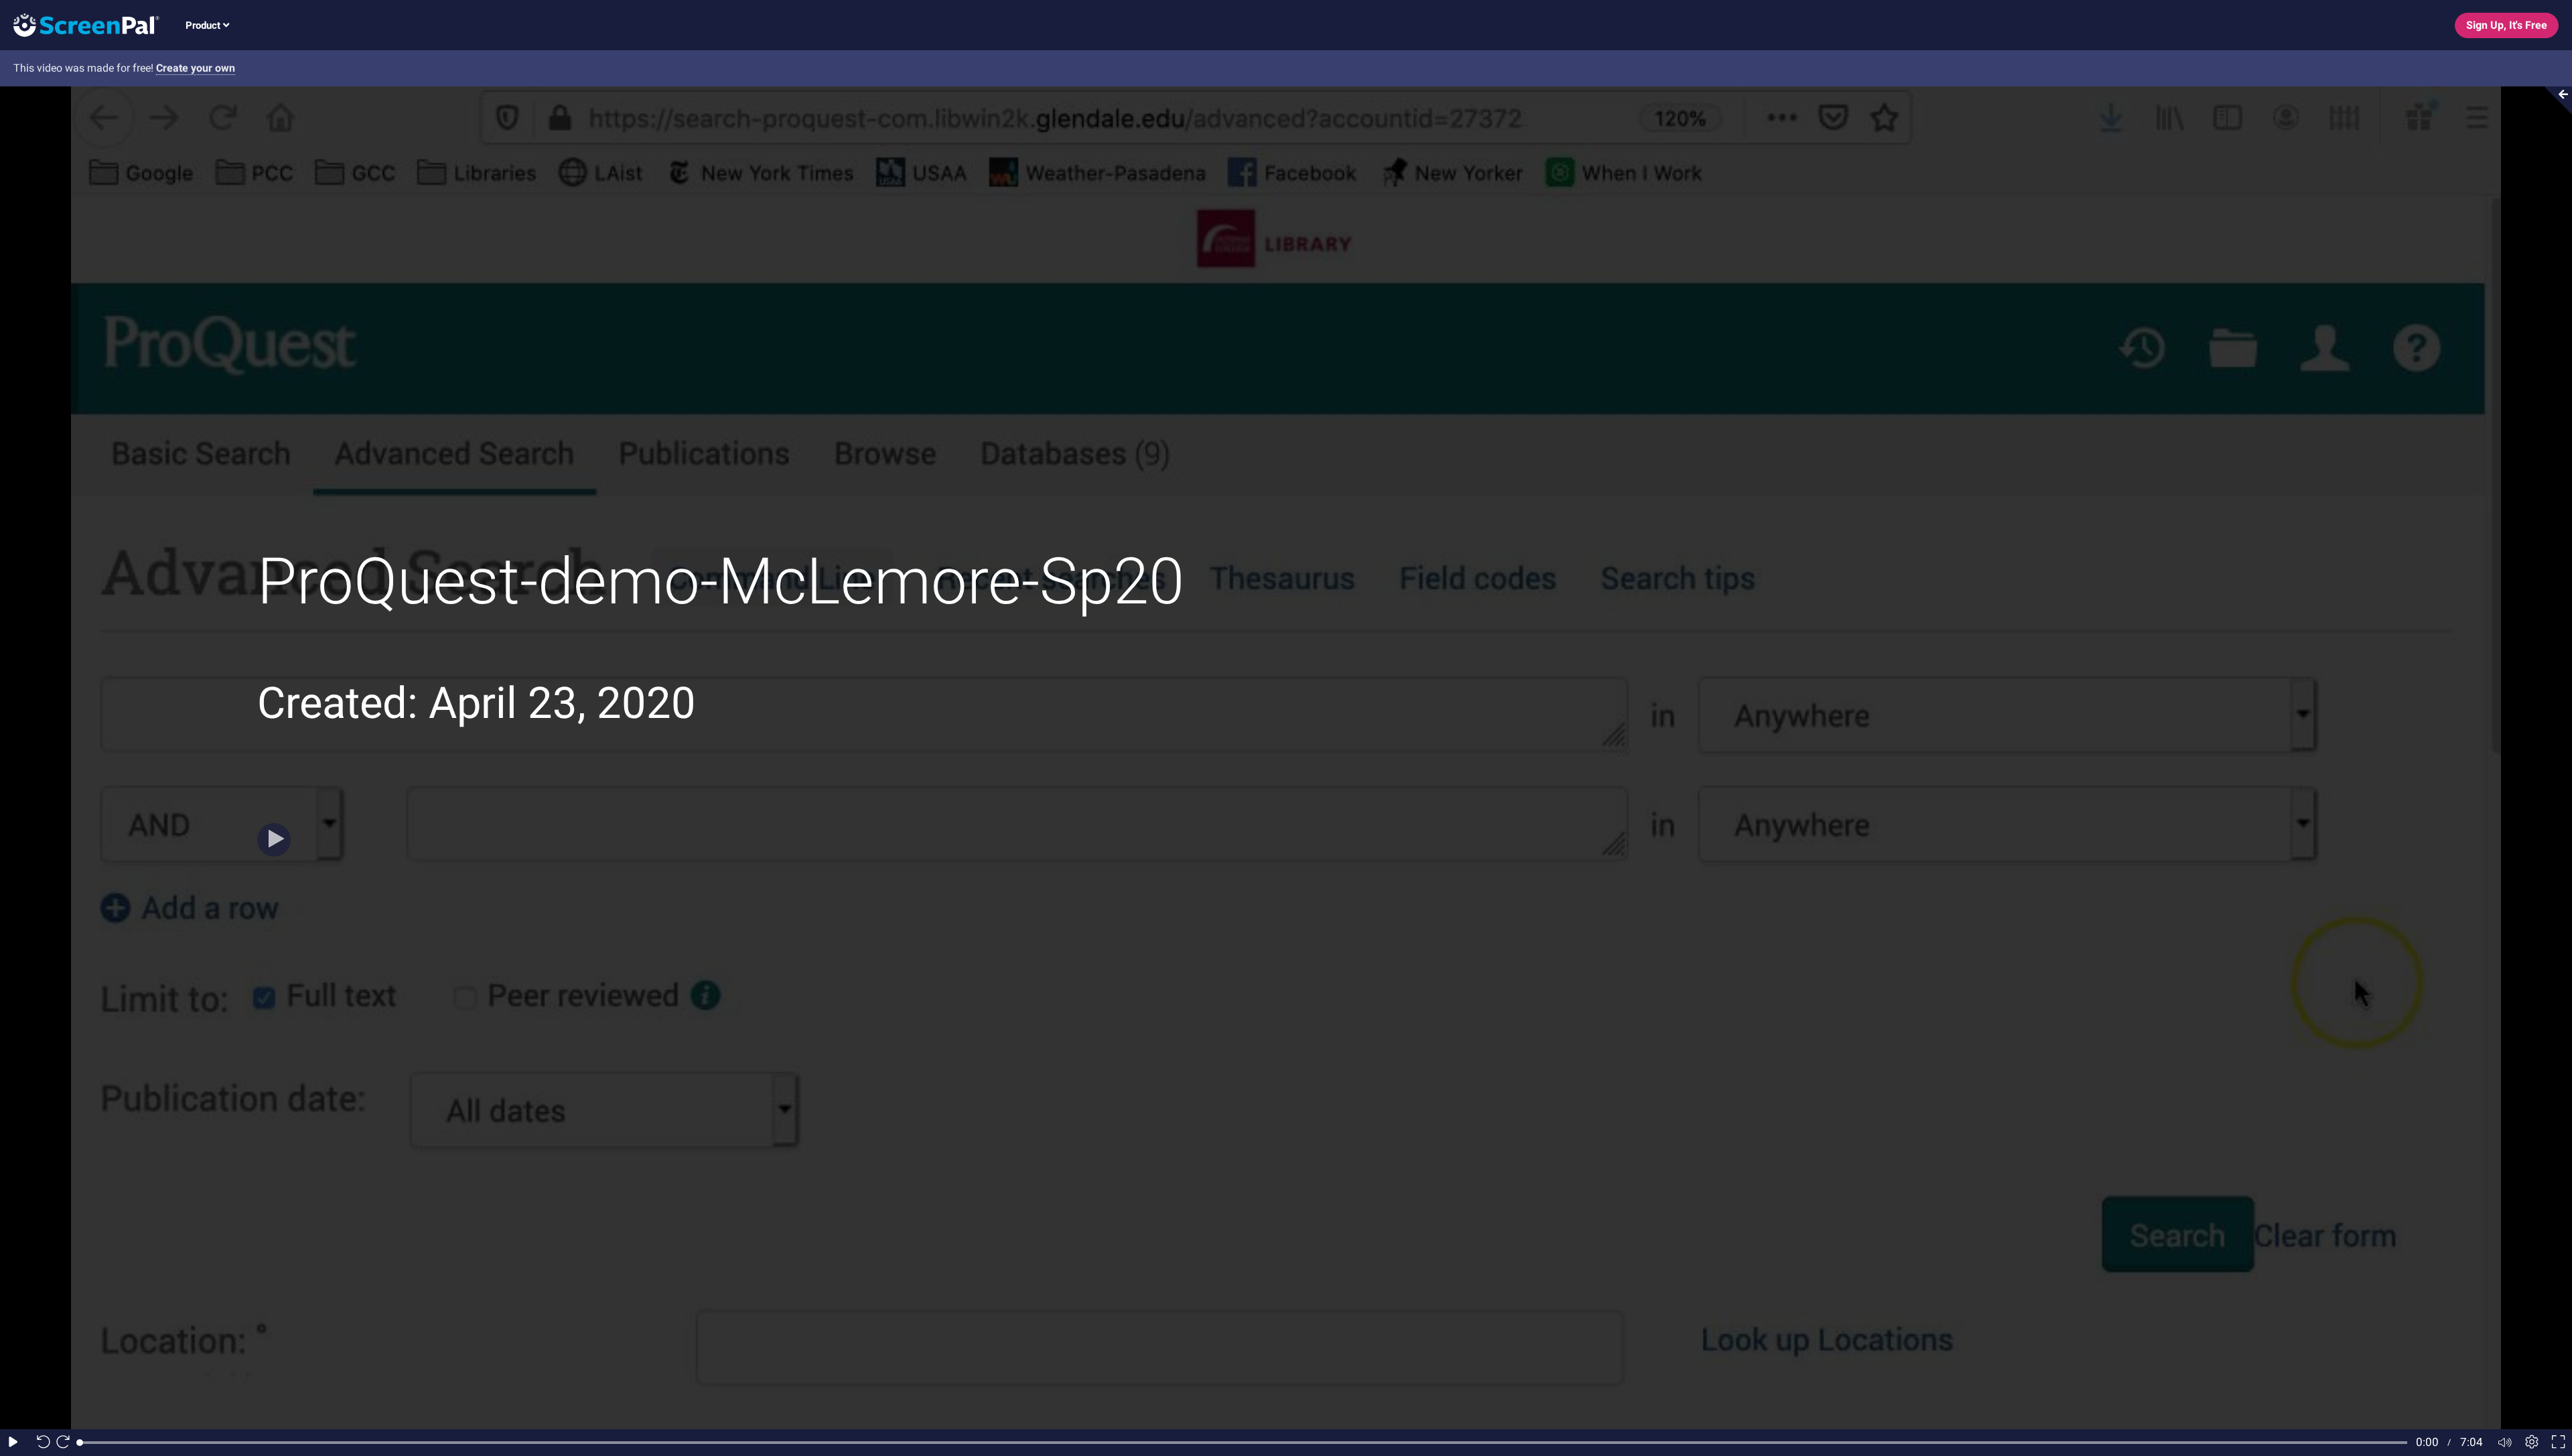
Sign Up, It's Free (2507, 25)
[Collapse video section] (2555, 100)
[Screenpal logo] (80, 24)
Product (204, 25)
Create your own (196, 68)
